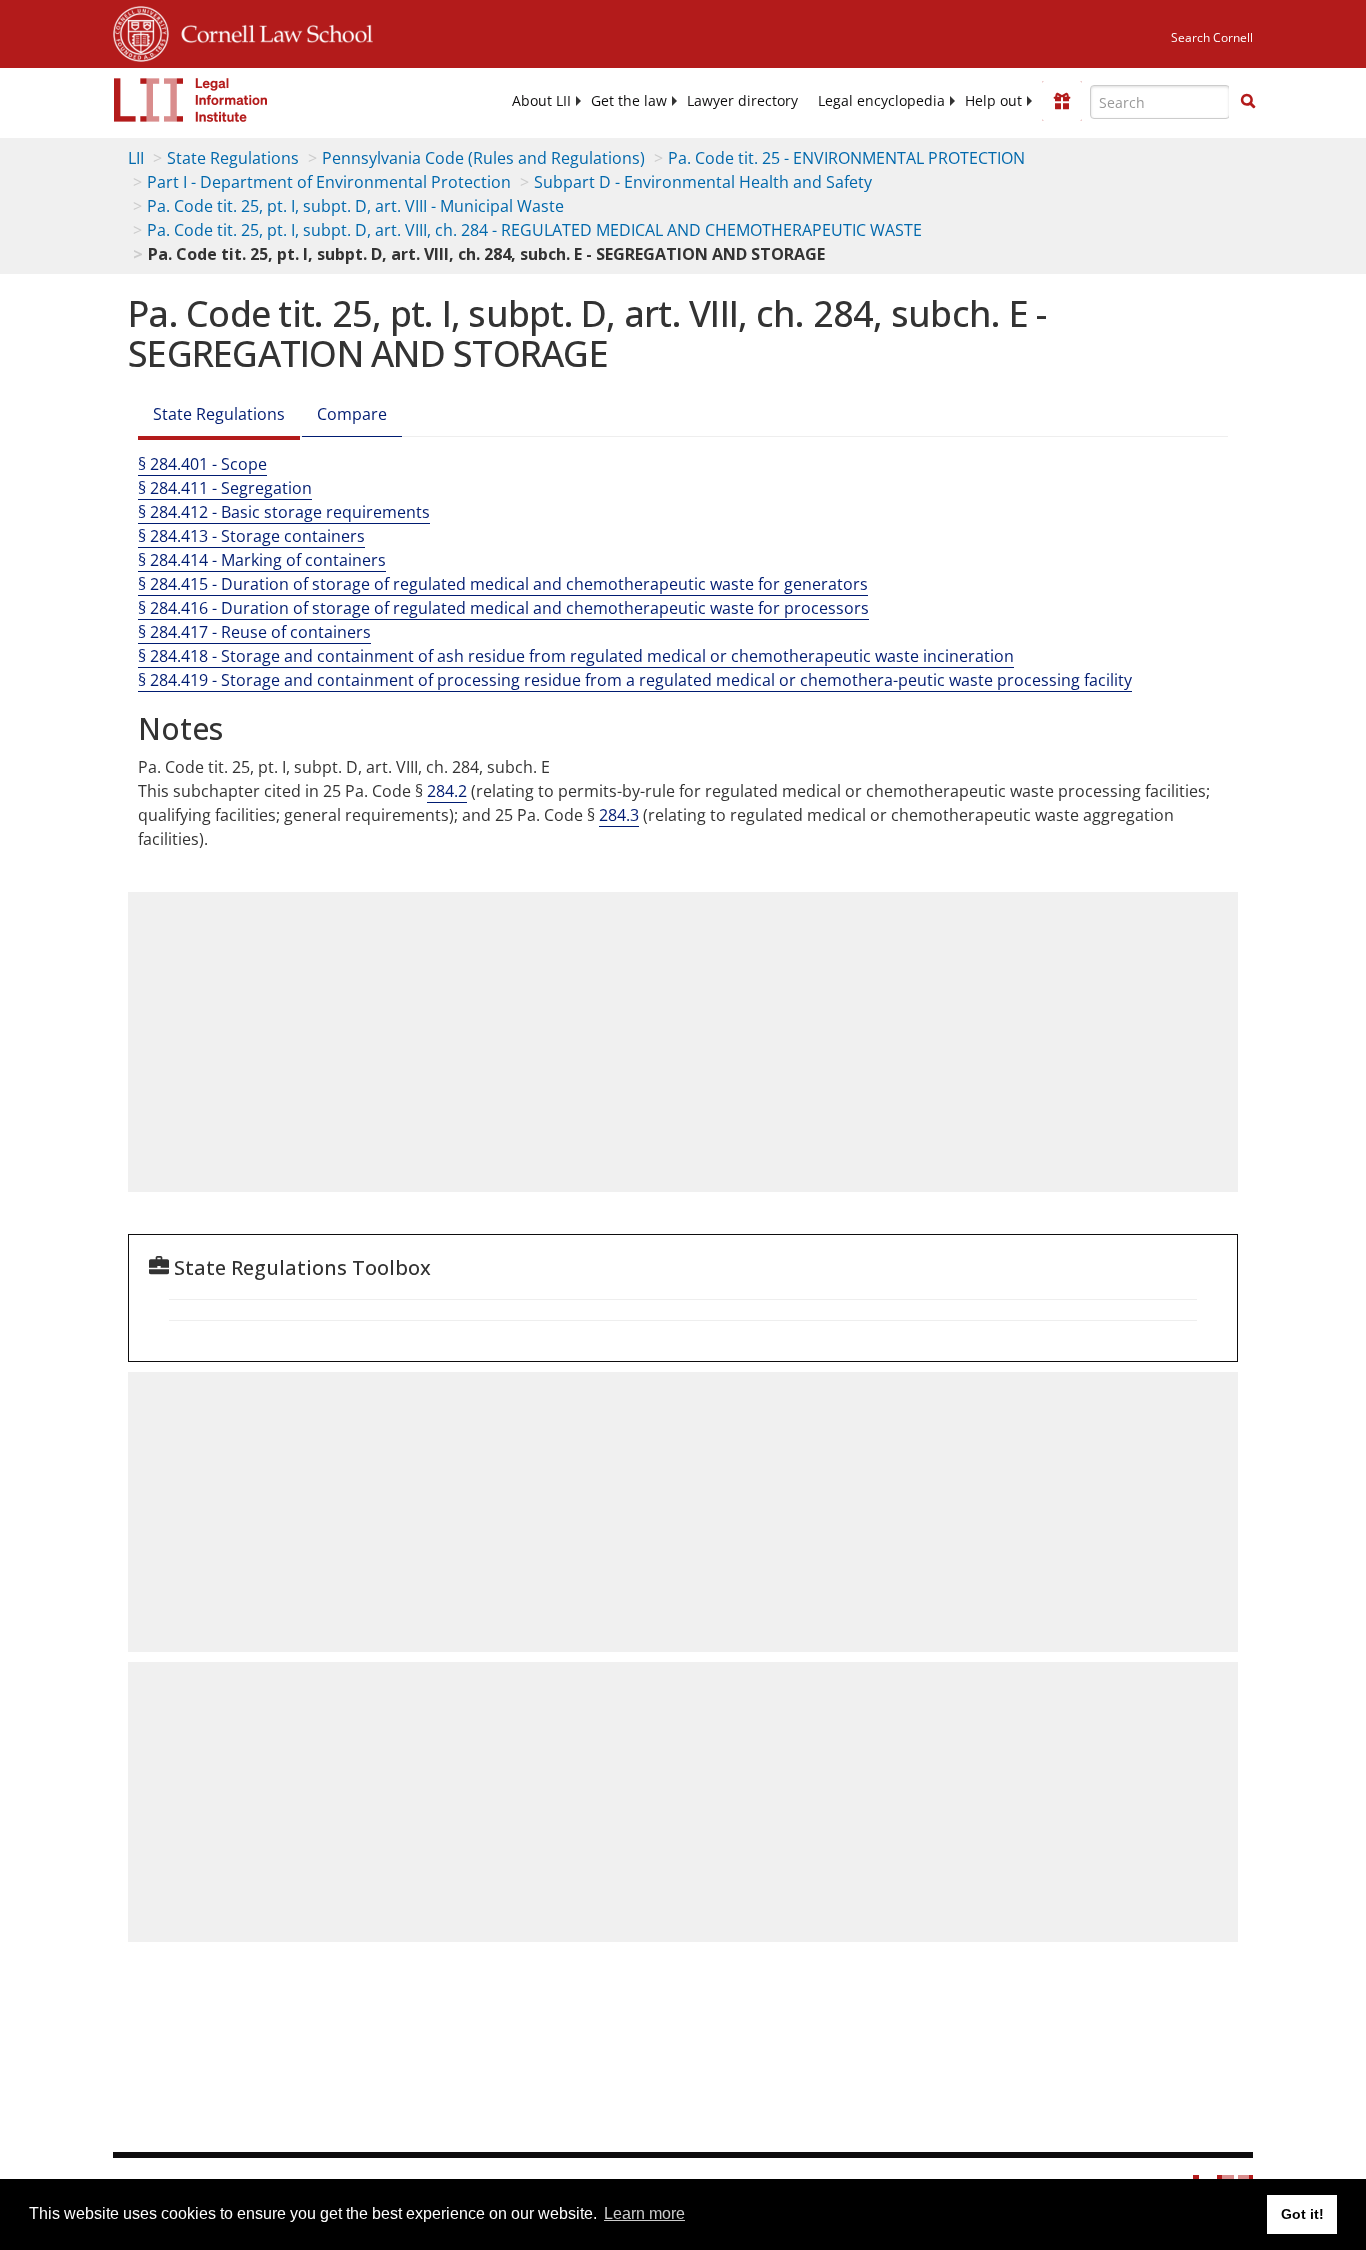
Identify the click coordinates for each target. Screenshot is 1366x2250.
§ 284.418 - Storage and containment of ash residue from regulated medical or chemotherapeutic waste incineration (576, 656)
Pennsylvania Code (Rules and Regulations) (483, 158)
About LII (541, 101)
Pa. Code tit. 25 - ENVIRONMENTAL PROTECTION (846, 158)
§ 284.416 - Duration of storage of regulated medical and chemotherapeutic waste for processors (503, 608)
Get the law (629, 101)
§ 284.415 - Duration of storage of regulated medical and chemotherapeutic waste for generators (503, 584)
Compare (352, 414)
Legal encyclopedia (881, 101)
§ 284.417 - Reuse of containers (254, 632)
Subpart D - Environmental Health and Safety (703, 182)
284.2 (447, 791)
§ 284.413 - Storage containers (251, 536)
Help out (993, 101)
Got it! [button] (1302, 2214)
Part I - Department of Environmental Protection (329, 182)
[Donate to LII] (1062, 101)
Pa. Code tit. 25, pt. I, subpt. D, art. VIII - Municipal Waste (355, 206)
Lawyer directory (742, 101)
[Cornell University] (141, 31)
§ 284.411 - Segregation (225, 488)
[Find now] (1248, 102)
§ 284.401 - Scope (202, 464)
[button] (1248, 101)
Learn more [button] (644, 2213)
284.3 (619, 815)
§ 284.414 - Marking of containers (262, 560)
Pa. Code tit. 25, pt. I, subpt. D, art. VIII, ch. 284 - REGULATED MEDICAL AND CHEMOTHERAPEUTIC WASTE (534, 230)
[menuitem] (541, 101)
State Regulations (233, 158)
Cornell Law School (271, 31)
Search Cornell (1212, 37)
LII (136, 158)
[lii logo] (191, 100)
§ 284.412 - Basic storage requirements (284, 512)
